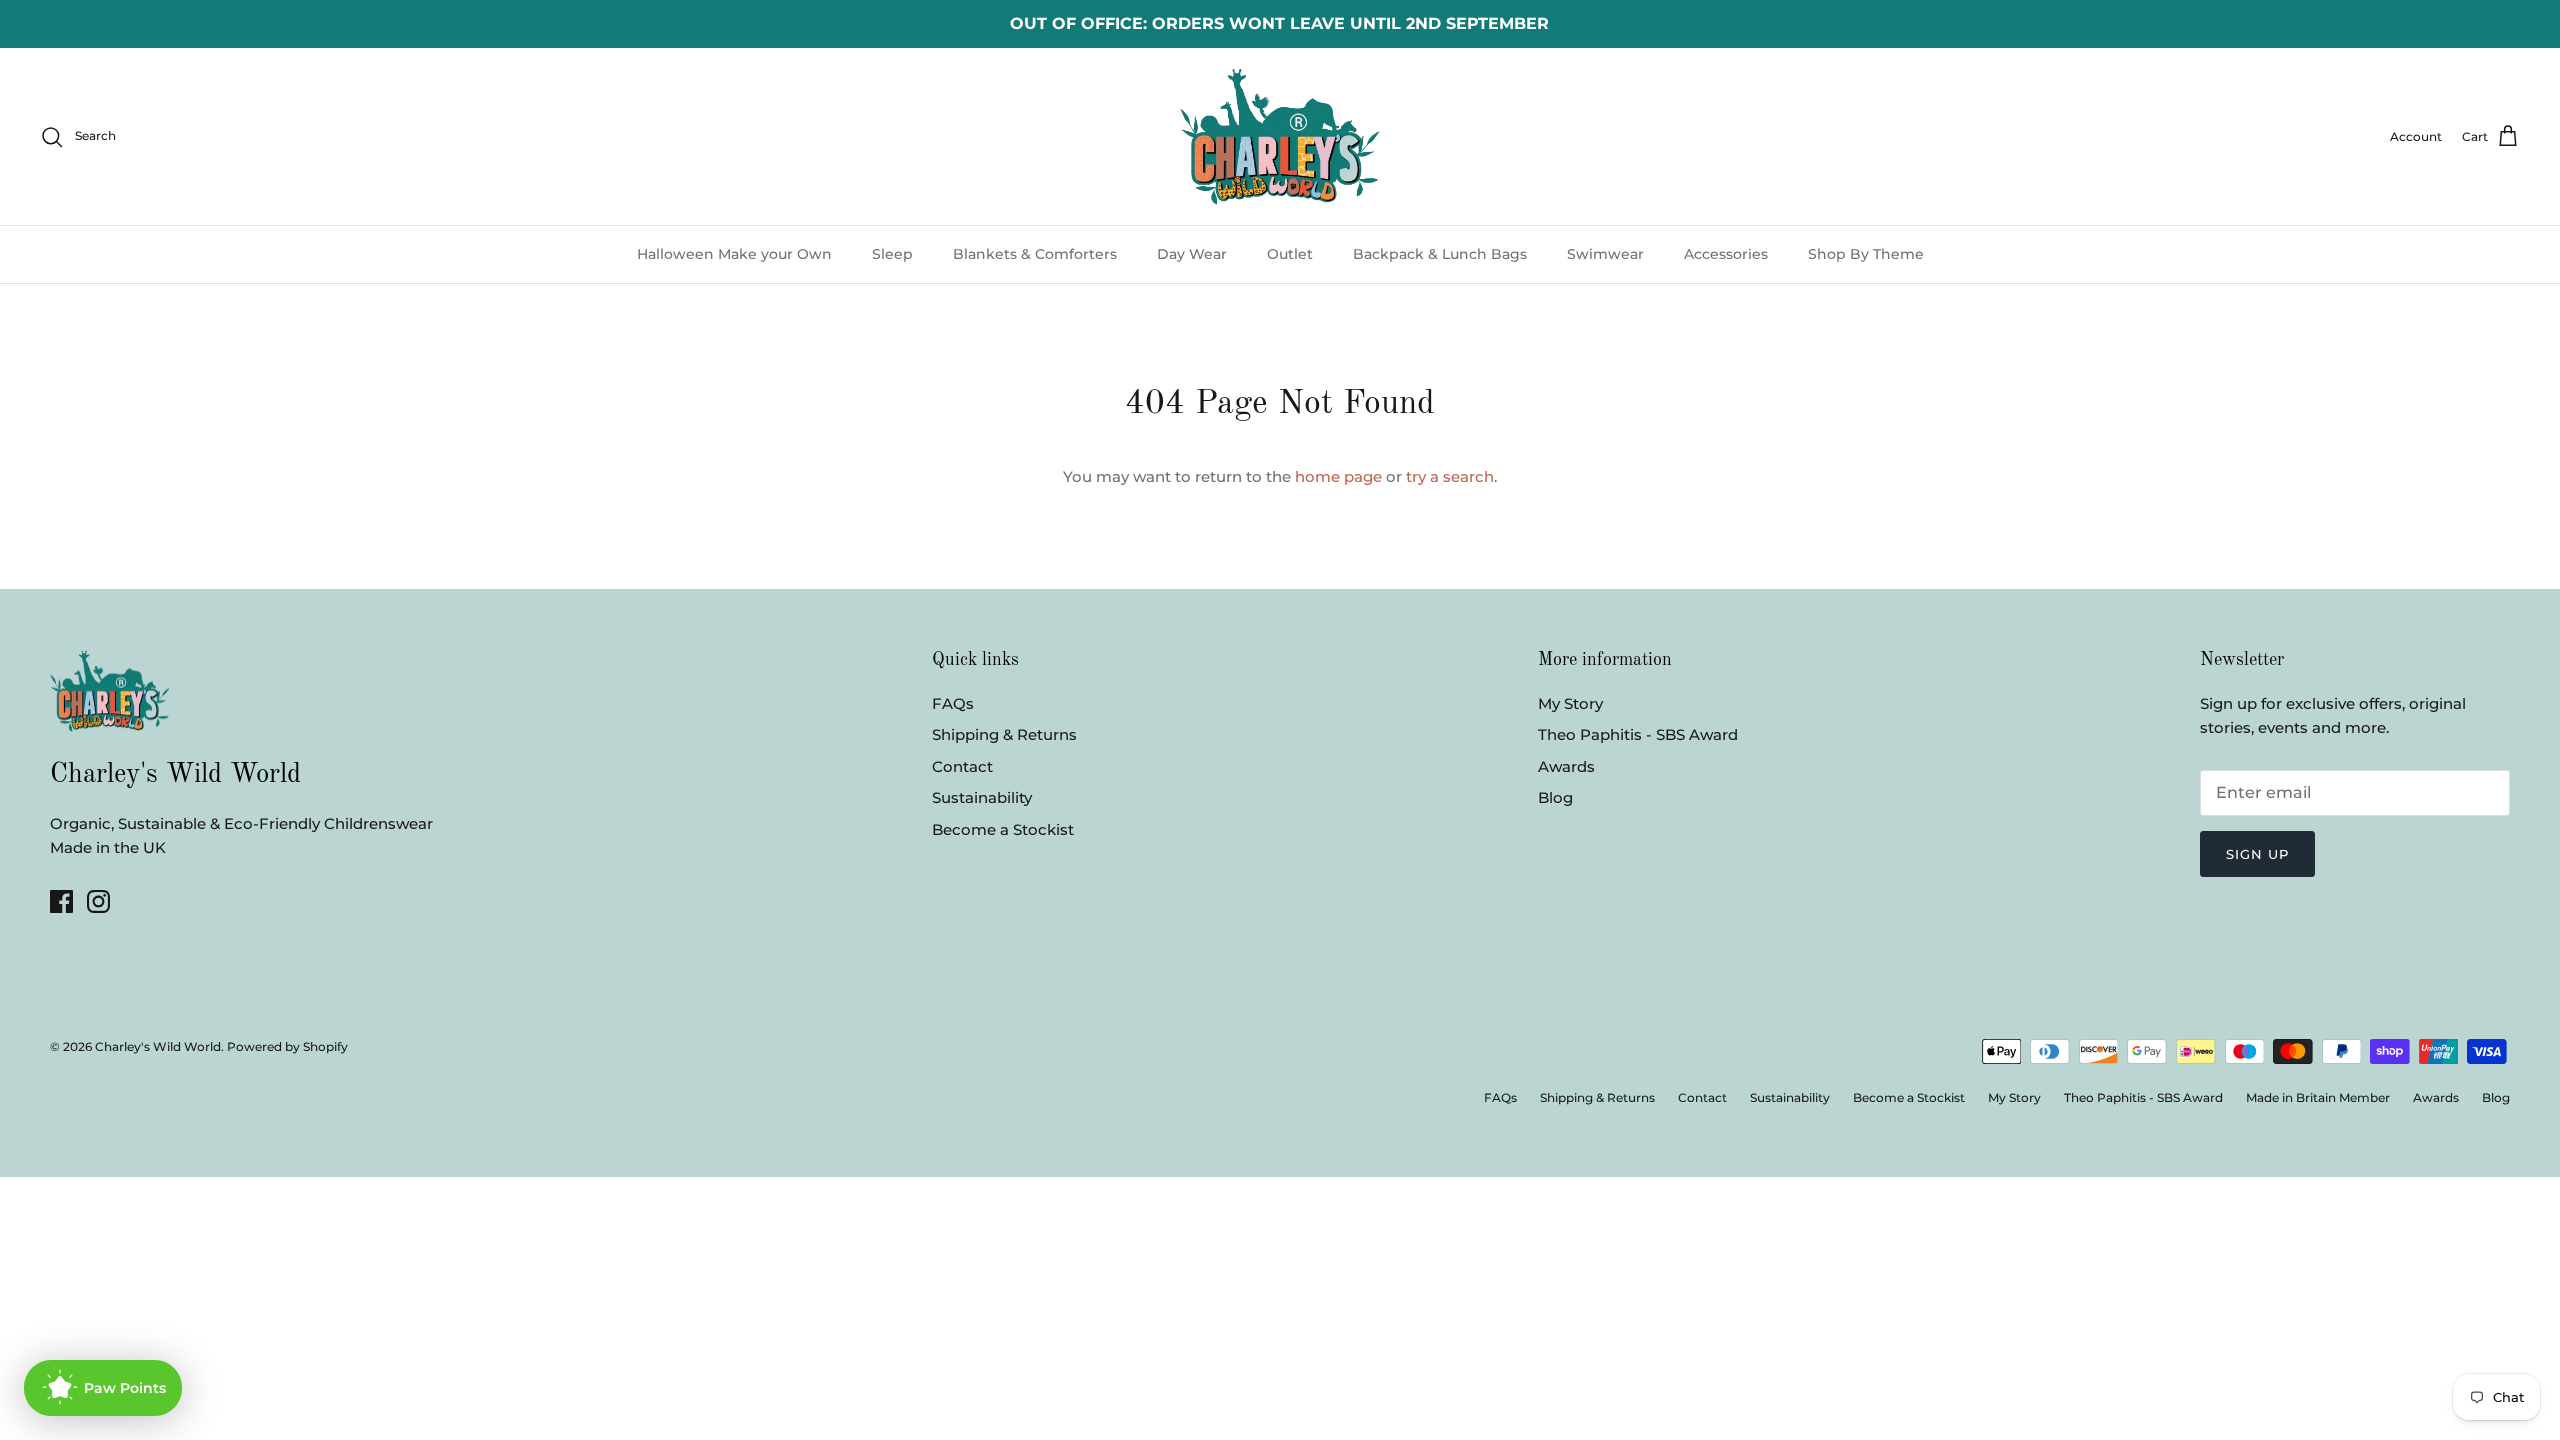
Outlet (1290, 254)
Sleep (892, 254)
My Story (1570, 703)
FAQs (953, 703)
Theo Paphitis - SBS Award (1638, 734)
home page (1338, 476)
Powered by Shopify (287, 1046)
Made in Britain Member (2318, 1097)
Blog (1555, 797)
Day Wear (1192, 254)
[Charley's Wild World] (1280, 136)
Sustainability (982, 797)
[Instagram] (98, 901)
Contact (962, 766)
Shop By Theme (1866, 254)
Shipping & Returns (1004, 734)
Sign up (2257, 854)
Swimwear (1605, 254)
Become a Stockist (1003, 829)
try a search (1450, 476)
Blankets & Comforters (1035, 254)
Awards (1566, 766)
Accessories (1726, 254)
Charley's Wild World (158, 1046)
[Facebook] (61, 901)
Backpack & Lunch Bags (1440, 254)
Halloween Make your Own (734, 254)
